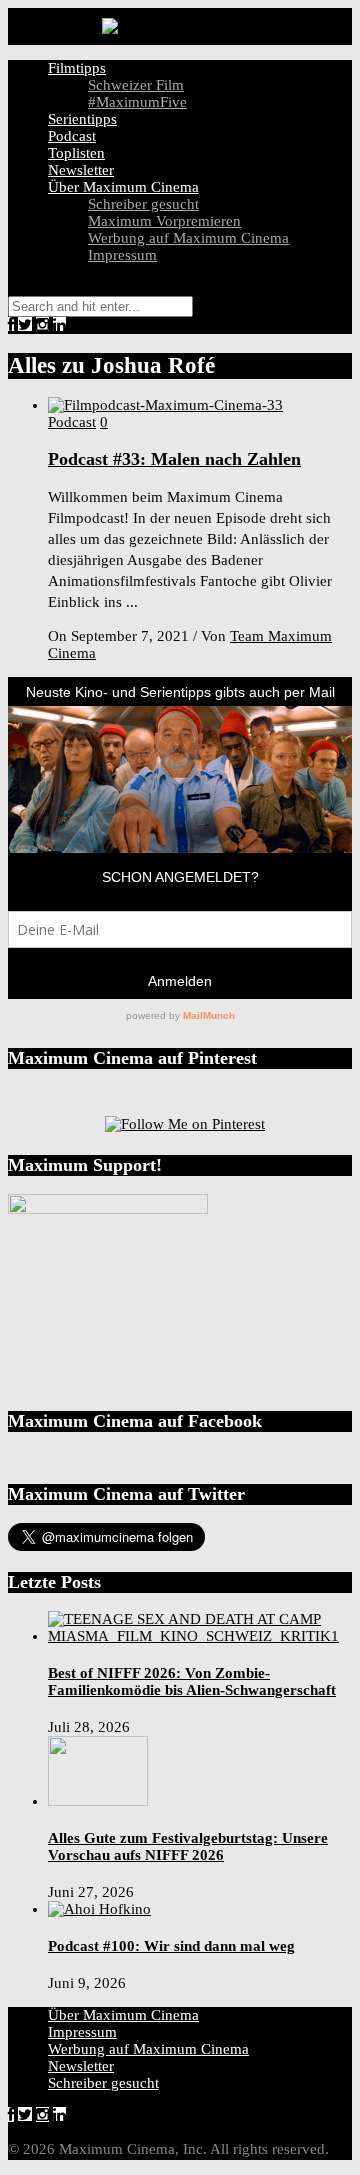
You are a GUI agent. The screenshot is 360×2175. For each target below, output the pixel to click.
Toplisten (76, 153)
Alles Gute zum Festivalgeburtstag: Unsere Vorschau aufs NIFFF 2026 (188, 1846)
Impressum (122, 255)
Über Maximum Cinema (123, 187)
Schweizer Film (136, 85)
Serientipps (82, 119)
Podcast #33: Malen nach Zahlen (174, 459)
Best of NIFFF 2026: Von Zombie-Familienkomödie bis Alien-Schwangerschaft (192, 1681)
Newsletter (81, 170)
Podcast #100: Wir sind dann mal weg (171, 1946)
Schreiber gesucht (143, 204)
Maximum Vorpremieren (164, 221)
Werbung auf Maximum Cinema (188, 238)
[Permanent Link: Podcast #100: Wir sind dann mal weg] (99, 1909)
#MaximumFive (137, 102)
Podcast (72, 136)
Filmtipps (77, 68)
